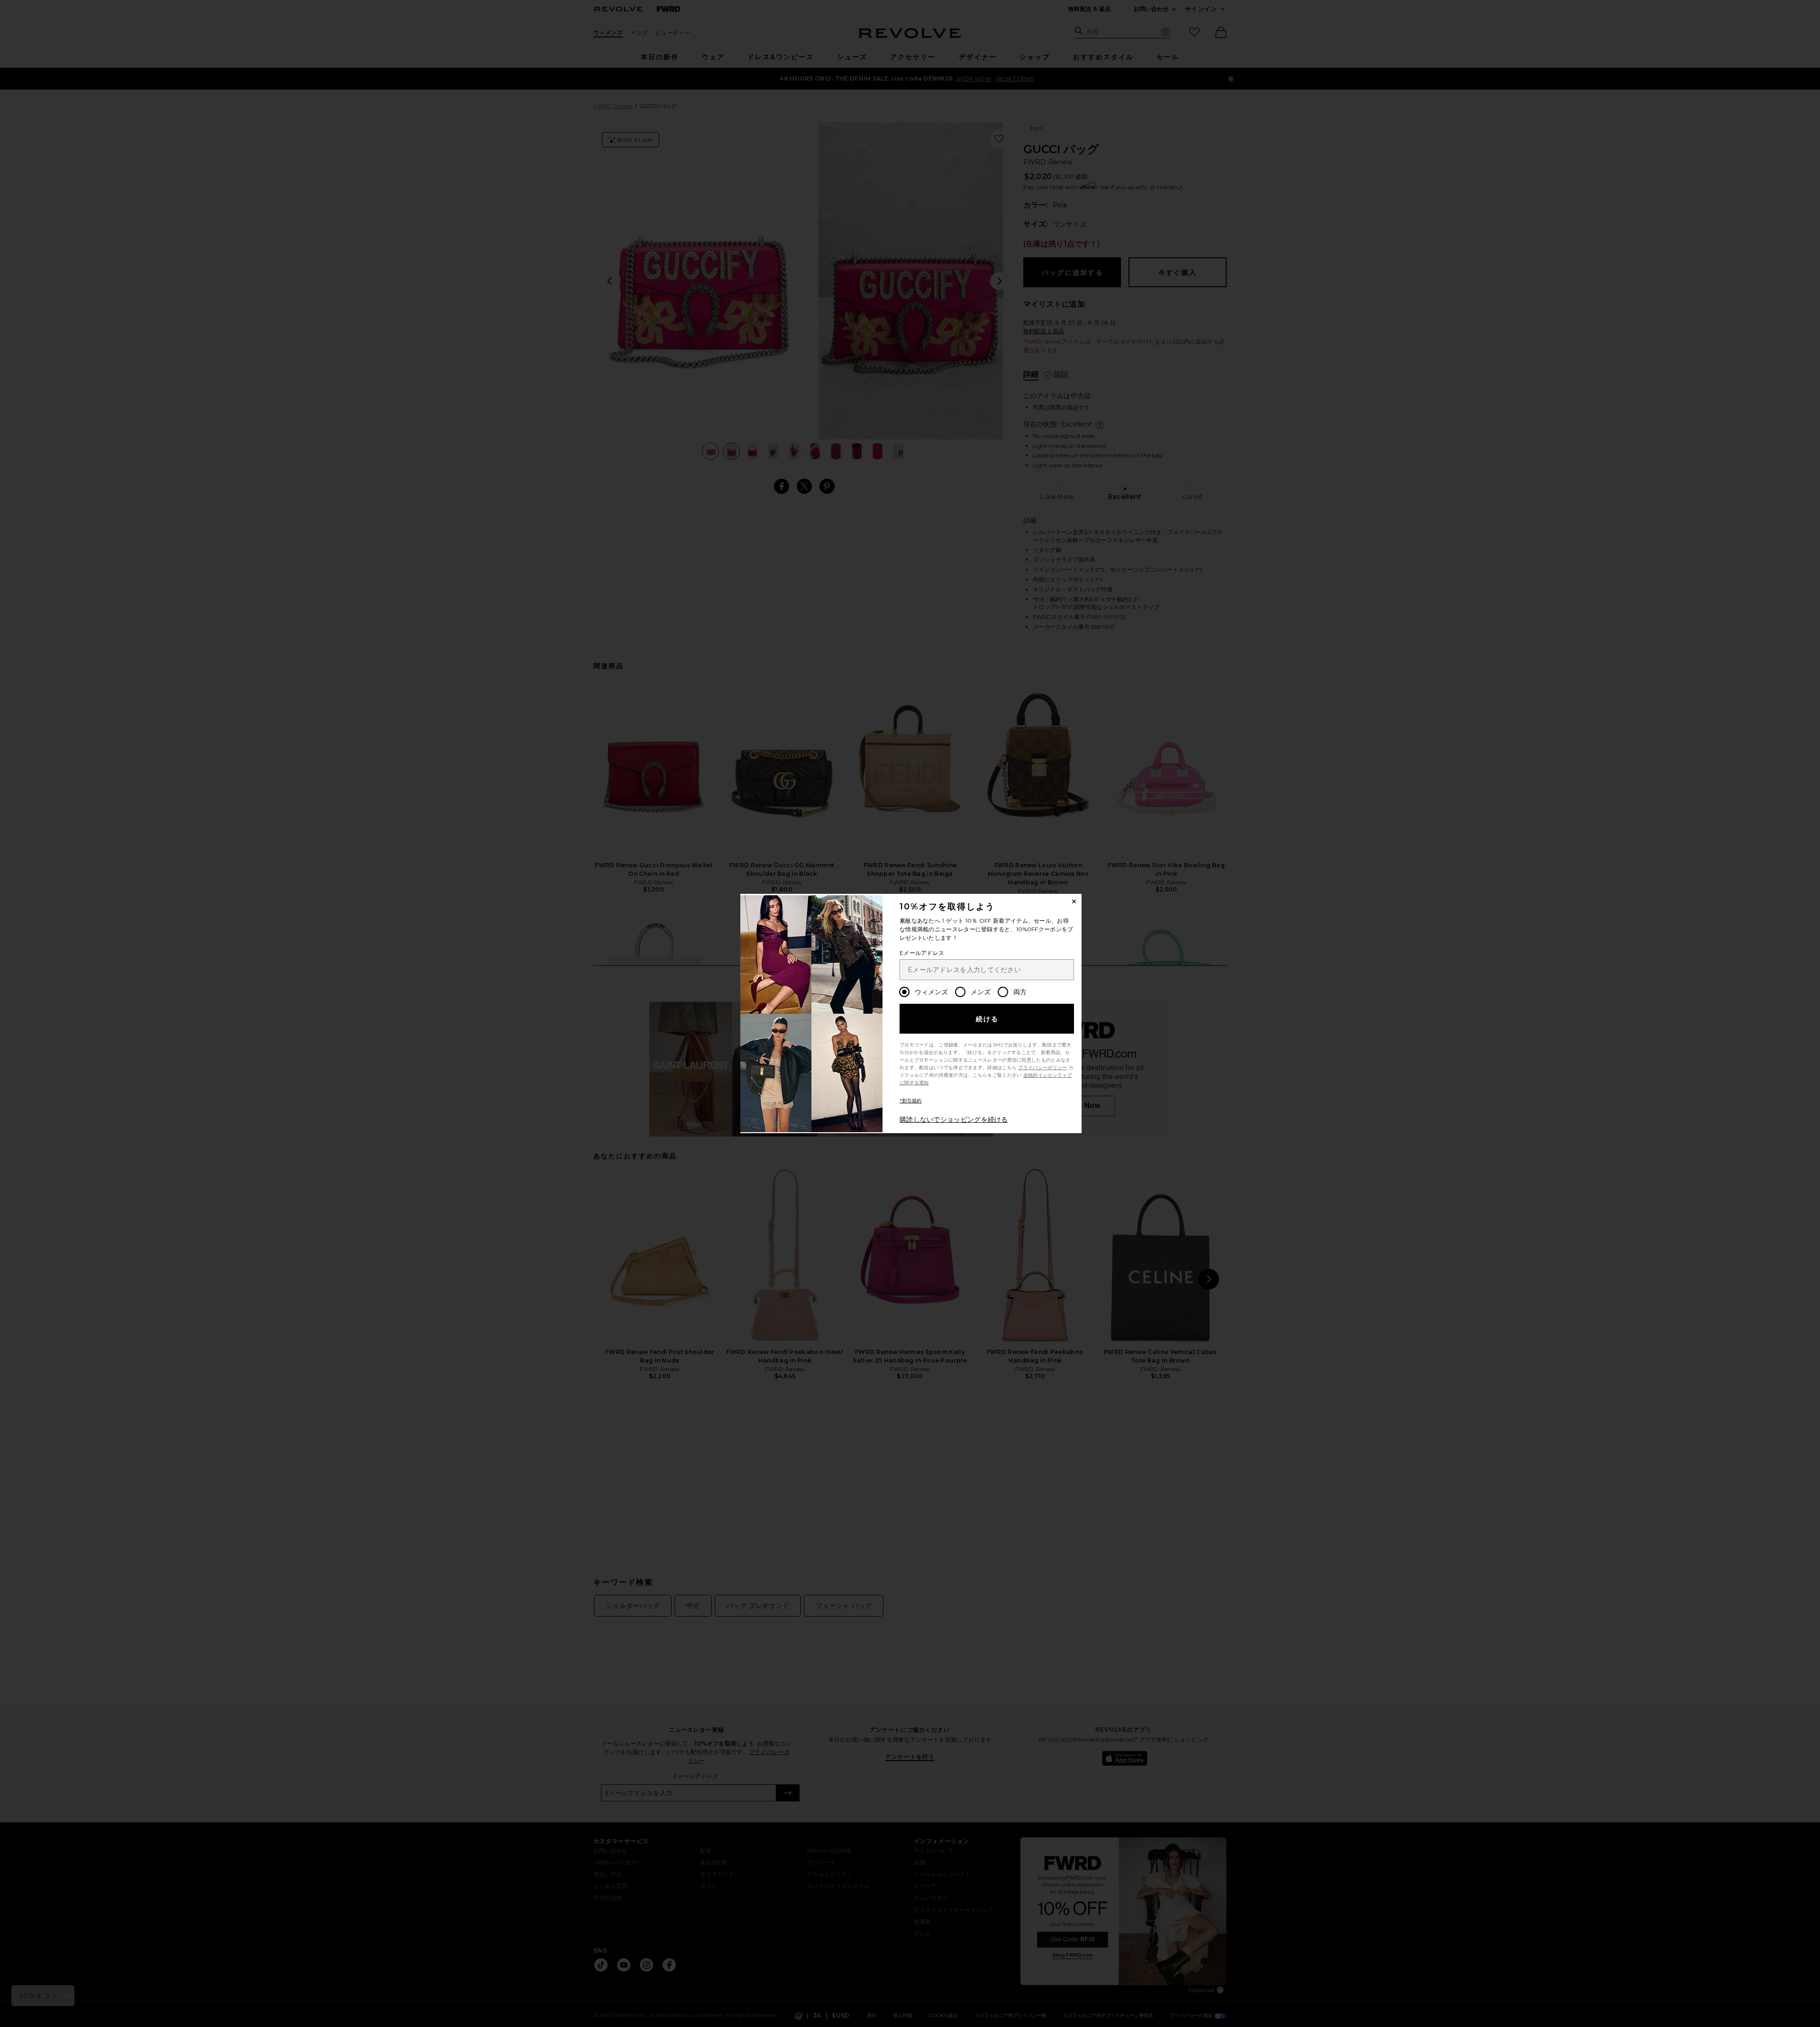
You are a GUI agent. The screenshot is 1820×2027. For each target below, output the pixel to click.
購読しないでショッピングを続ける (954, 1119)
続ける (987, 1019)
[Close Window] (1074, 901)
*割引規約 (911, 1101)
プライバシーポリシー (1042, 1068)
